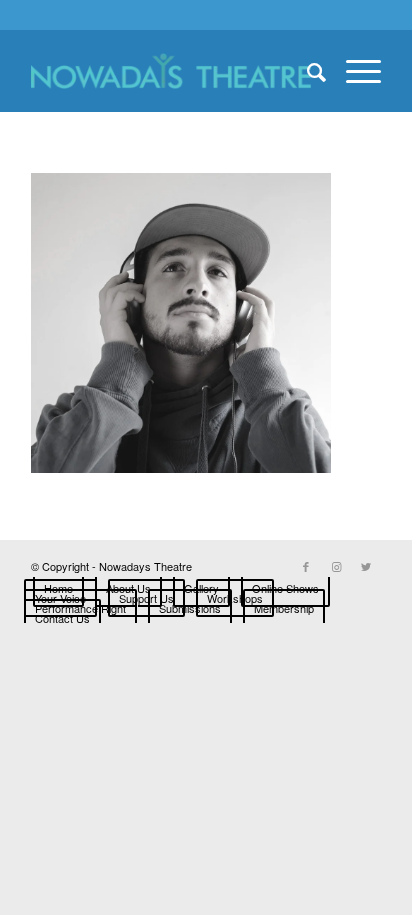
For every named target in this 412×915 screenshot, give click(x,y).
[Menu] (353, 71)
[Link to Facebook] (306, 566)
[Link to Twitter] (366, 566)
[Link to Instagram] (336, 566)
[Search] (306, 71)
